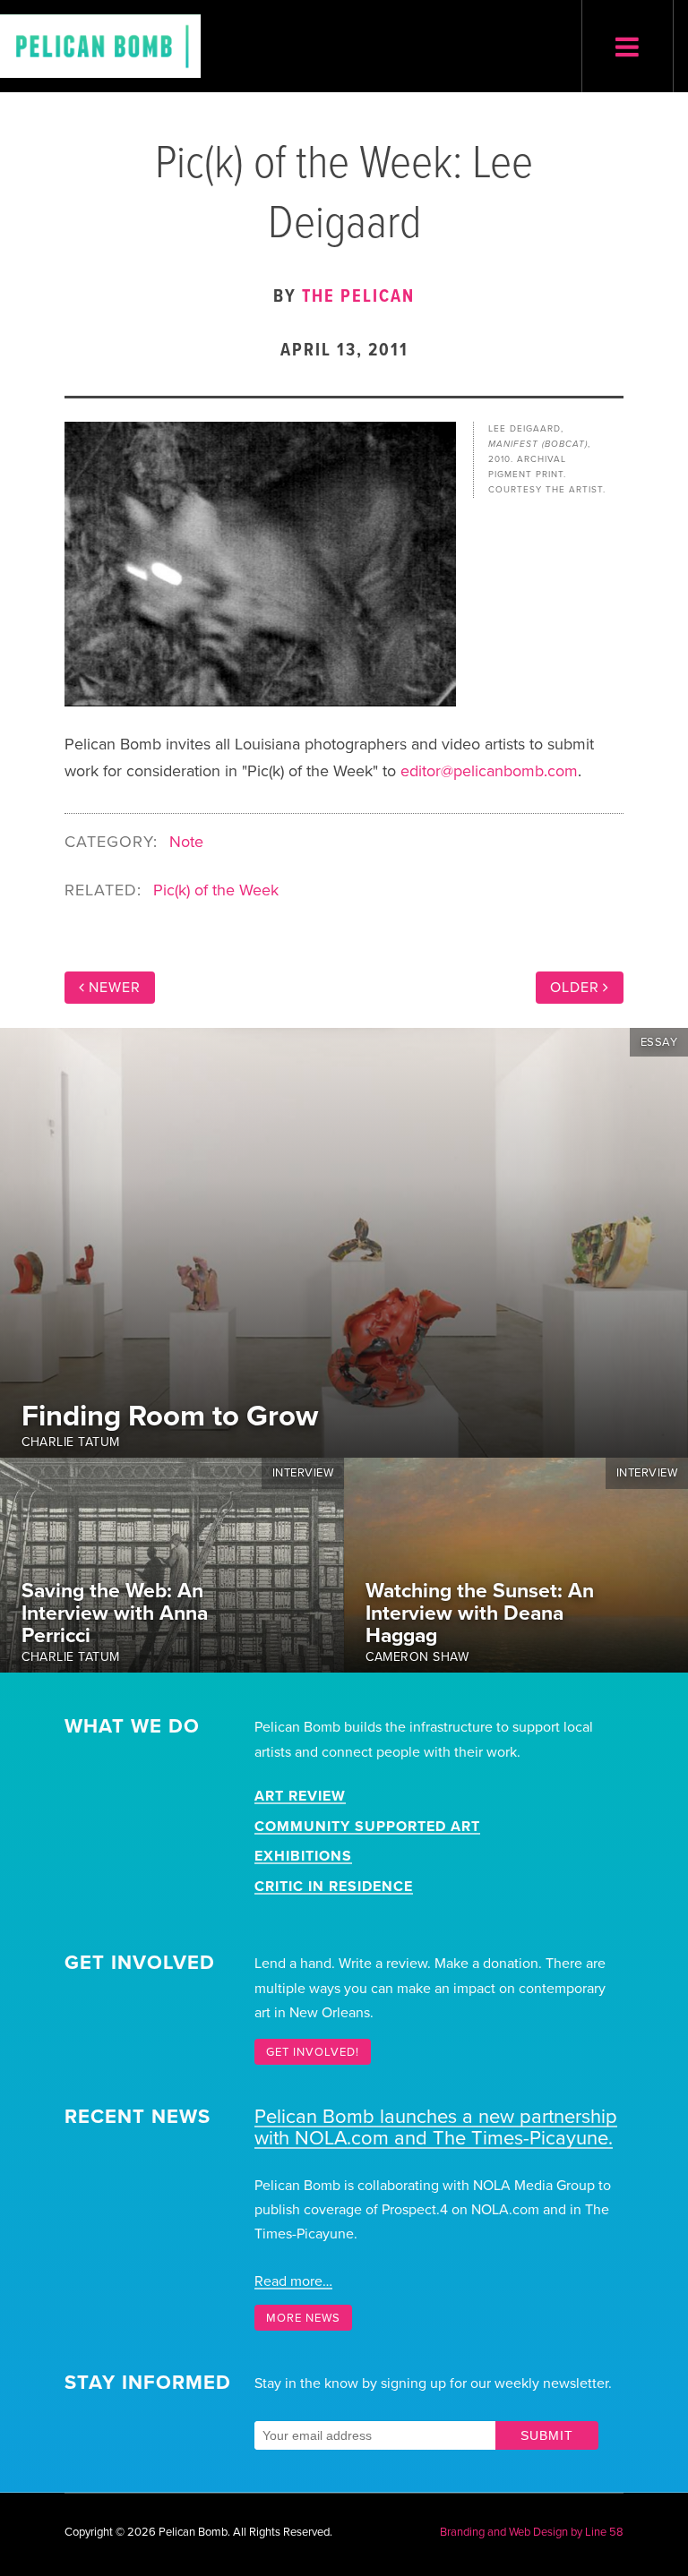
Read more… (293, 2281)
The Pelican (358, 297)
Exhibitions (303, 1856)
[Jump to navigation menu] (628, 48)
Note (186, 842)
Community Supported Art (367, 1827)
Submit (547, 2435)
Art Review (300, 1796)
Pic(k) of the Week (216, 890)
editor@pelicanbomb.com (489, 771)
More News (303, 2317)
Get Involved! (313, 2051)
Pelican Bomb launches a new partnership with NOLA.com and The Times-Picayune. (436, 2127)
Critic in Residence (334, 1887)
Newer (115, 988)
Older (575, 988)
